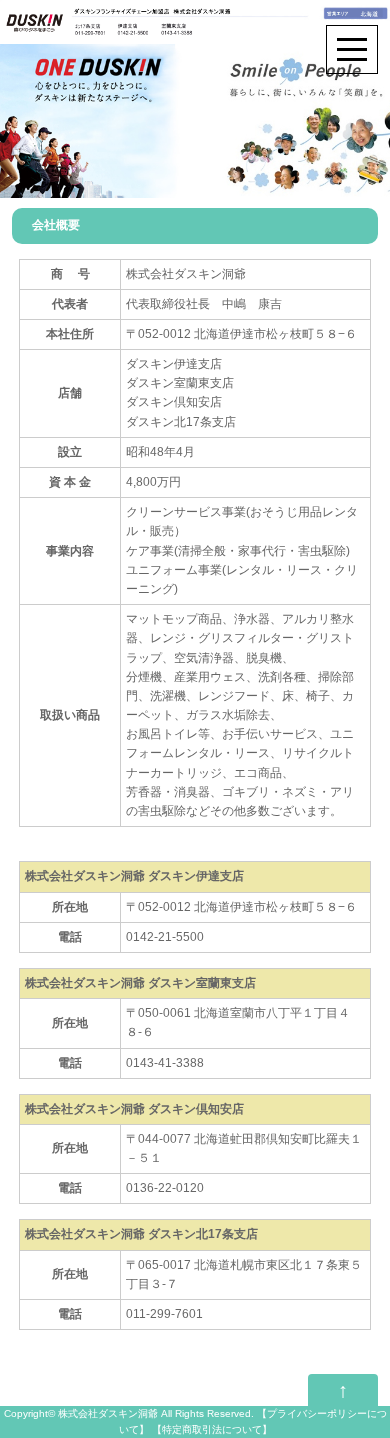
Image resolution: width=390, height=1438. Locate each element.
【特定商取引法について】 (212, 1429)
